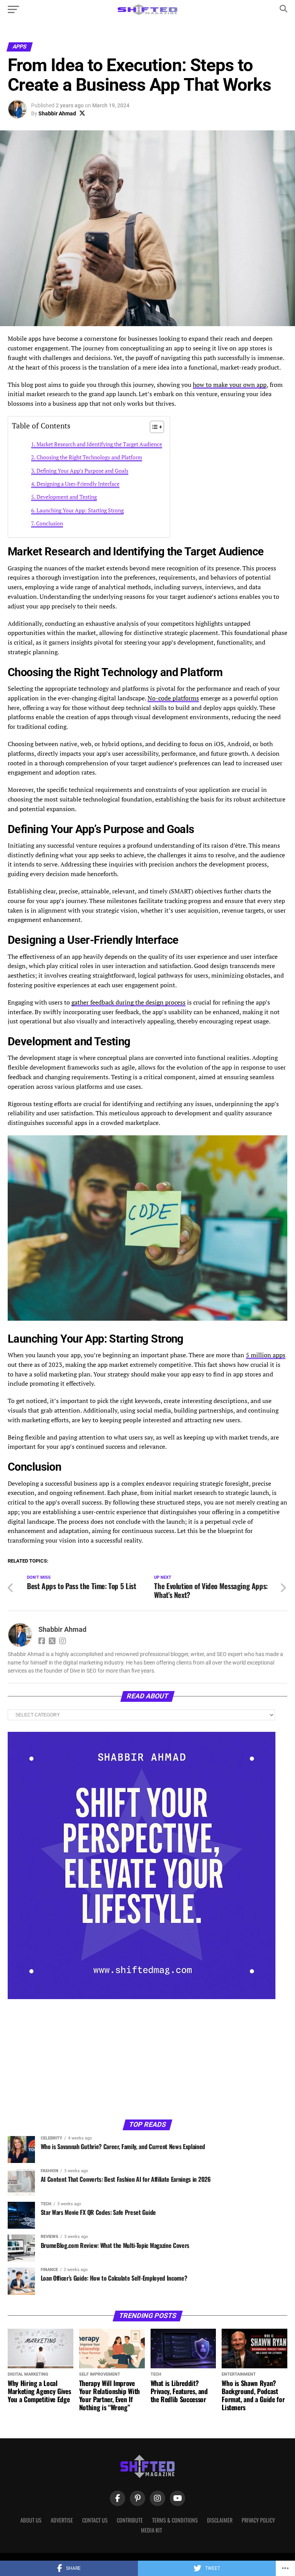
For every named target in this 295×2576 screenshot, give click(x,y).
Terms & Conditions (175, 2520)
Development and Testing (67, 497)
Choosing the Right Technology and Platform (89, 457)
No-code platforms (173, 698)
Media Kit (152, 2530)
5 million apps (266, 1355)
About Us (31, 2520)
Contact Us (95, 2520)
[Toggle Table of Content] (153, 427)
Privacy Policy (258, 2520)
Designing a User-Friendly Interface (78, 484)
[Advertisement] (69, 2059)
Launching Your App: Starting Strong (80, 510)
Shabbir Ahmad (57, 113)
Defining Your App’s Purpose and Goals (82, 471)
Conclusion (50, 523)
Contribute (130, 2520)
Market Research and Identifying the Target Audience (99, 444)
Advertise (62, 2520)
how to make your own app (230, 385)
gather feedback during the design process (128, 1002)
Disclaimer (220, 2520)
